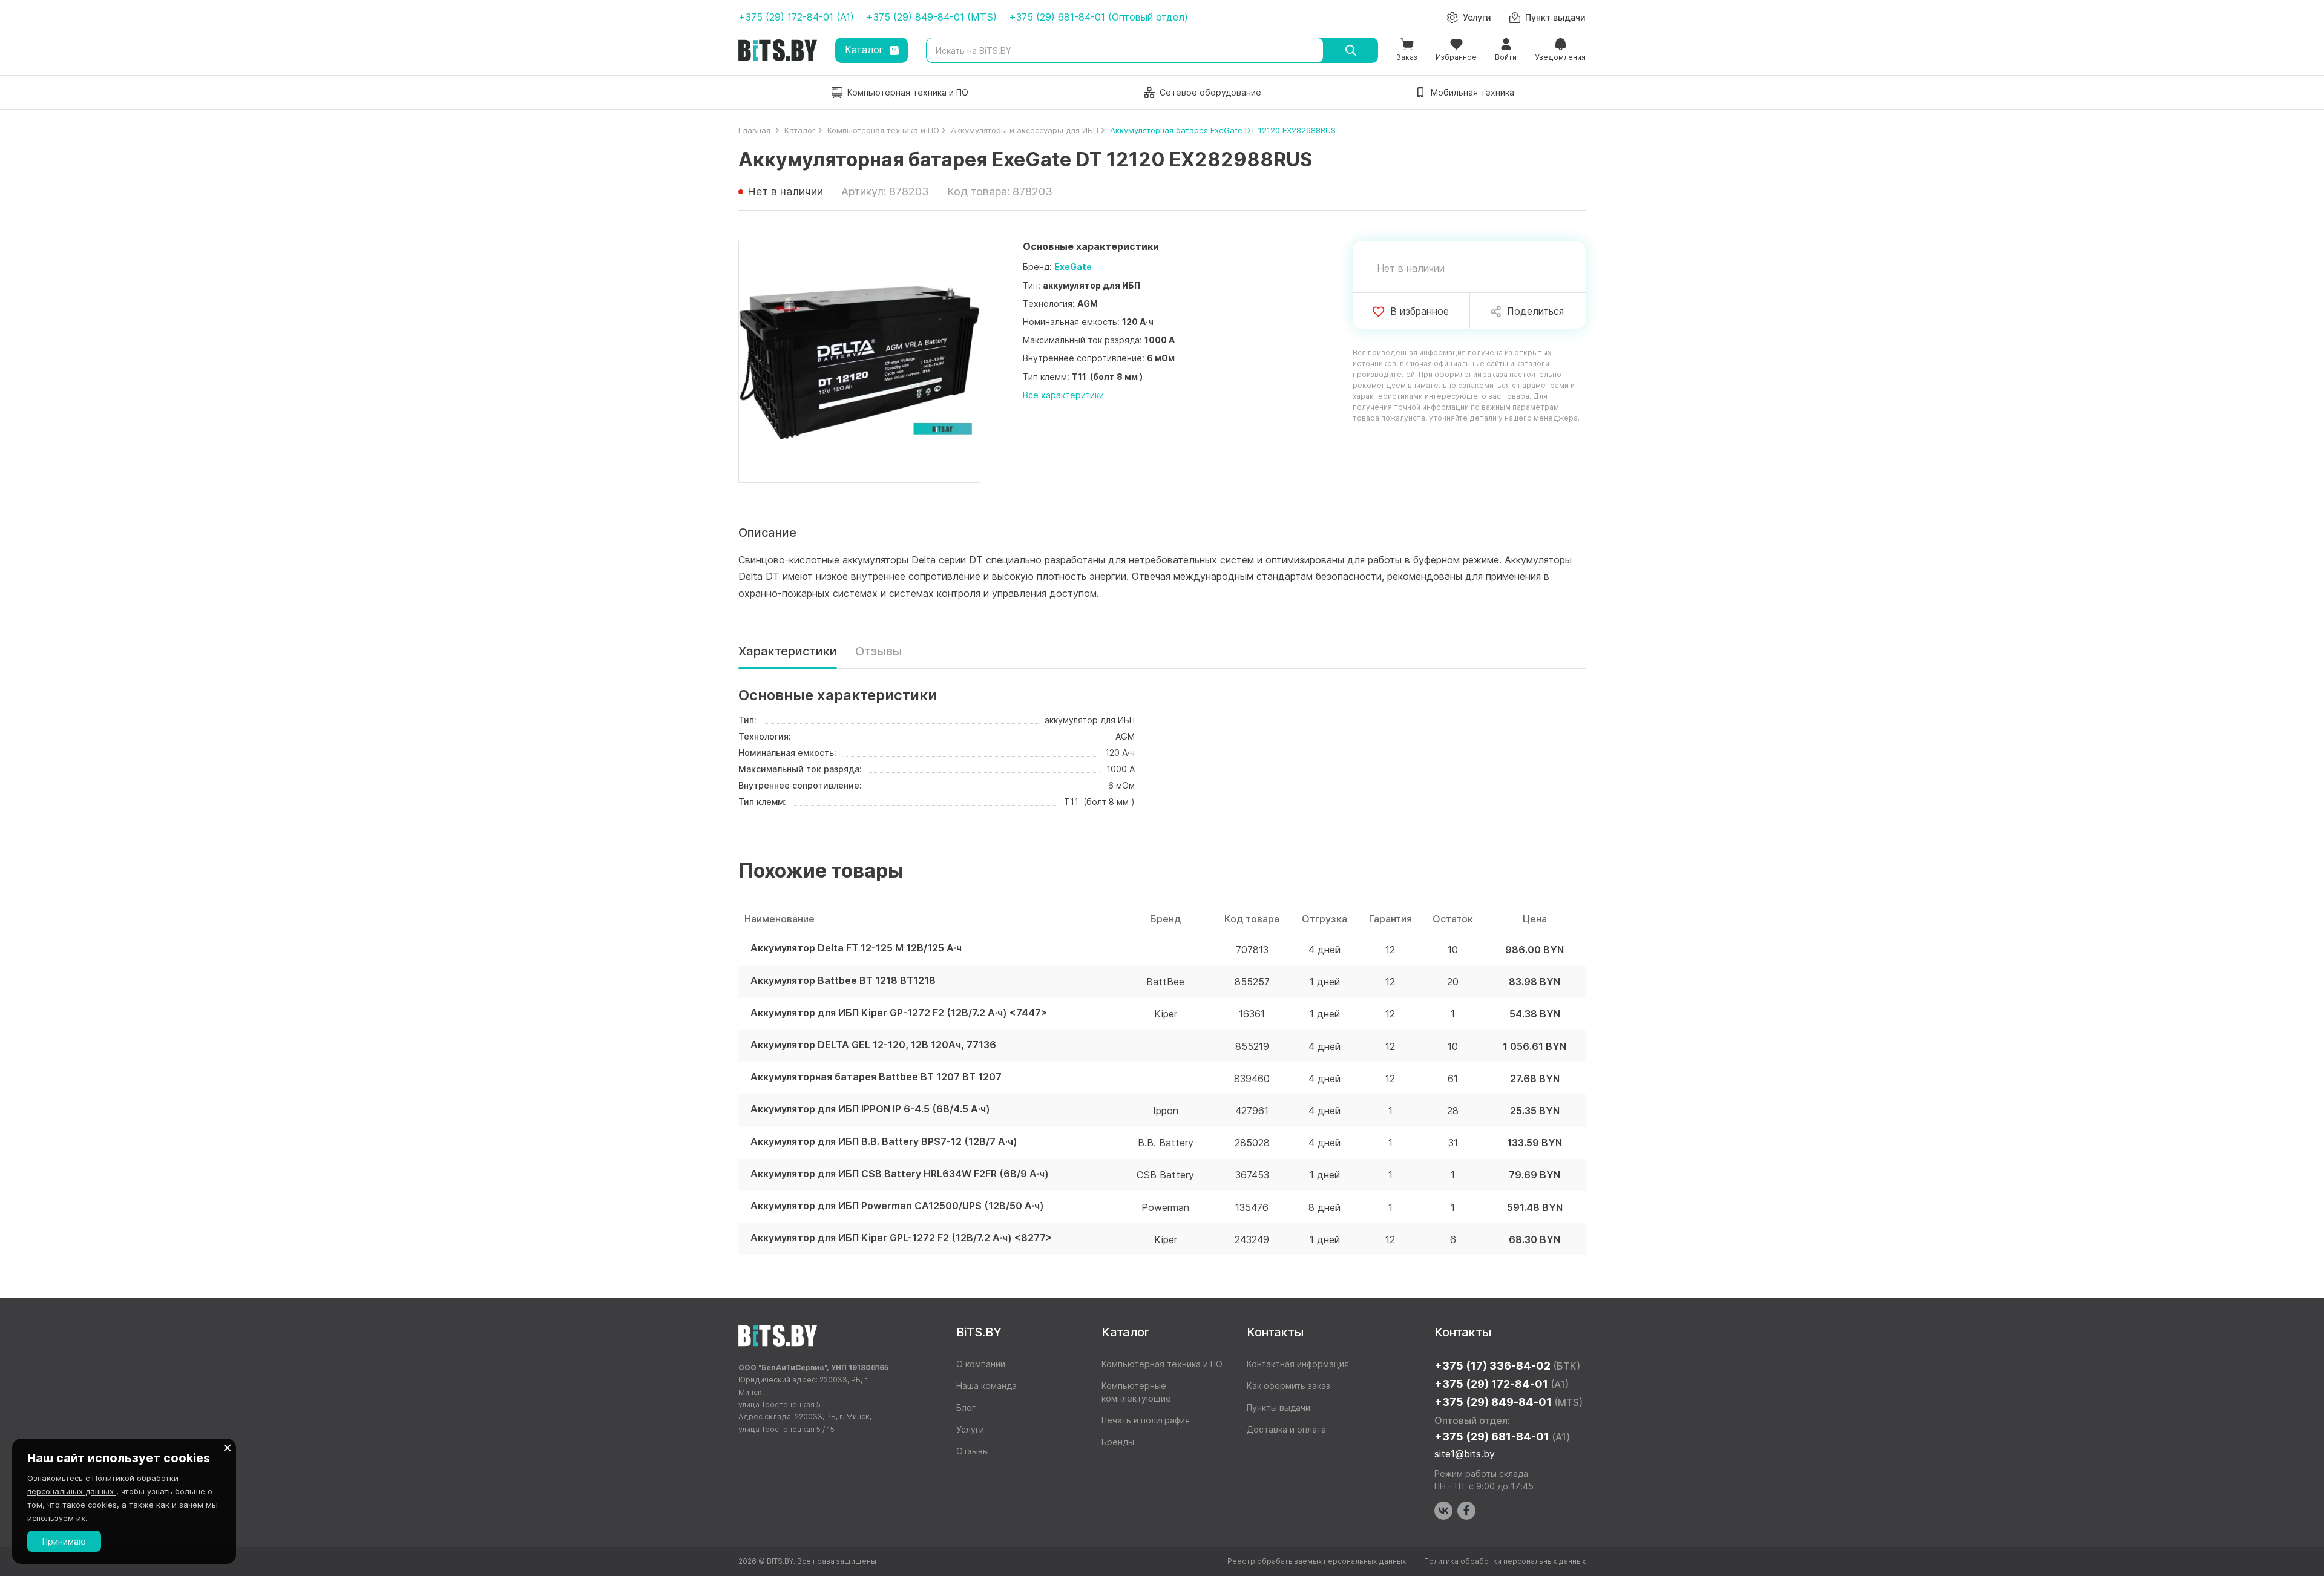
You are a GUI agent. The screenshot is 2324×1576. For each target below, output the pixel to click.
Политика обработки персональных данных (1505, 1561)
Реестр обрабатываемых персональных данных (1317, 1561)
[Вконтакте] (1443, 1511)
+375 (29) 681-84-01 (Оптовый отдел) (1098, 17)
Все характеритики (1063, 395)
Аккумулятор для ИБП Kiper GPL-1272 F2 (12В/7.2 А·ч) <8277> (901, 1238)
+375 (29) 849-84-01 (1508, 1402)
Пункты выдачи (1279, 1407)
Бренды (1118, 1442)
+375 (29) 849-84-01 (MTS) (931, 17)
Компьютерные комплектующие (1136, 1392)
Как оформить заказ (1288, 1386)
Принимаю (64, 1541)
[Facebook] (1466, 1511)
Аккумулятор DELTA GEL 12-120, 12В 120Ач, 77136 (873, 1045)
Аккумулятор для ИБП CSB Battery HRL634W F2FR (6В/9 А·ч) (900, 1174)
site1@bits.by (1465, 1454)
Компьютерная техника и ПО (1162, 1364)
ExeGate (1073, 267)
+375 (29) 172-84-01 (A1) (796, 17)
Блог (966, 1407)
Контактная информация (1298, 1364)
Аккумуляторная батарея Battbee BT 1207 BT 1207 (876, 1077)
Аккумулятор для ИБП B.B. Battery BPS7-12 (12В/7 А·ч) (884, 1142)
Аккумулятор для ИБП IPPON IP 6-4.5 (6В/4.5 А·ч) (870, 1109)
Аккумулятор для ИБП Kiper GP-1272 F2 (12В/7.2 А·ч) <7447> (899, 1013)
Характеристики (788, 651)
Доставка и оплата (1286, 1429)
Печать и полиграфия (1146, 1420)
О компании (981, 1364)
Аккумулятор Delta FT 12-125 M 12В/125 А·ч (856, 948)
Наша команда (986, 1386)
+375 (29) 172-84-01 (1502, 1384)
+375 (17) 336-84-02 (1507, 1366)
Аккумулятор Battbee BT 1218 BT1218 (843, 981)
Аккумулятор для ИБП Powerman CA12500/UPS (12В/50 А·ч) (897, 1206)
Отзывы (878, 651)
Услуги (970, 1429)
